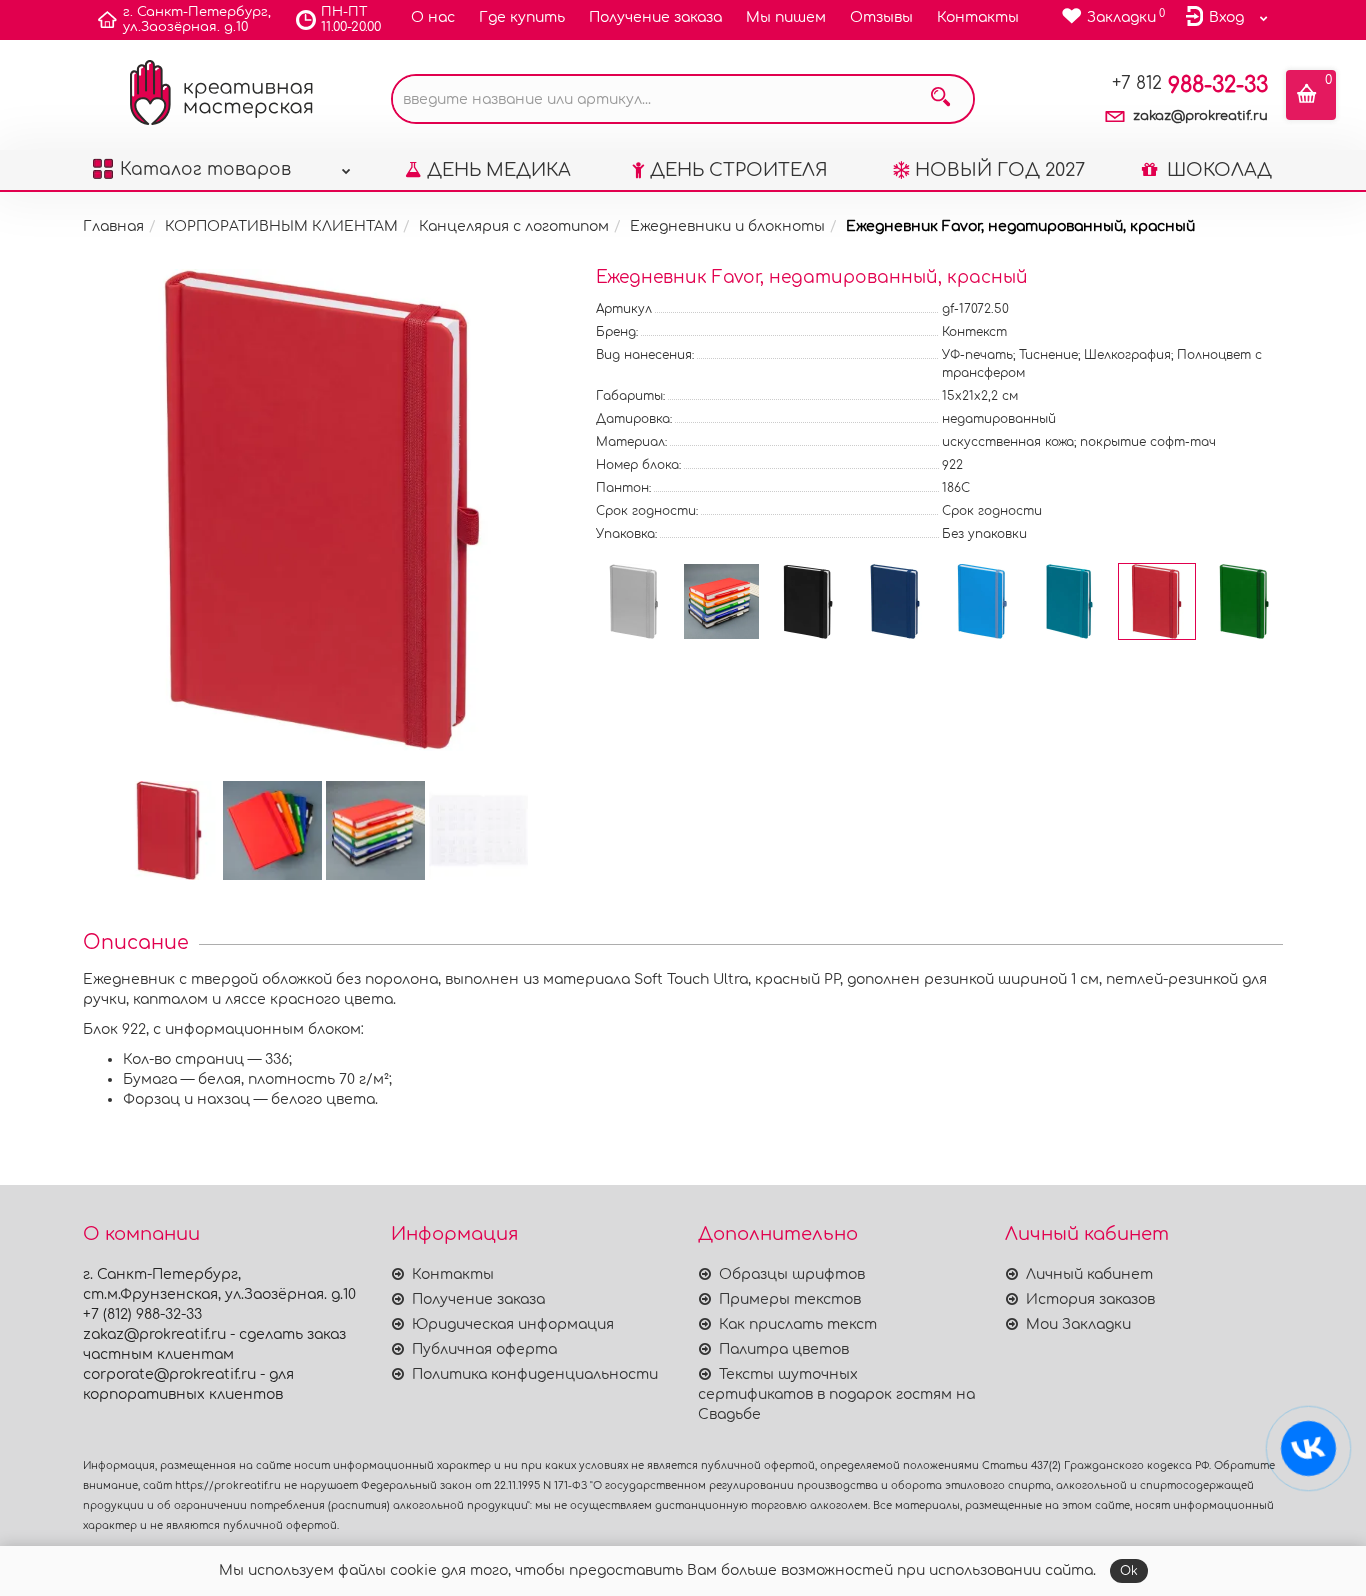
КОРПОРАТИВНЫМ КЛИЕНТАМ (281, 226)
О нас (433, 17)
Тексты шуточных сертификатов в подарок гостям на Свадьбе (836, 1394)
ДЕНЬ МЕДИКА (499, 170)
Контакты (978, 17)
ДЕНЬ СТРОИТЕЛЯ (739, 170)
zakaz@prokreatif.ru (1200, 116)
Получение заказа (655, 17)
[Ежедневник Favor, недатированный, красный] (324, 510)
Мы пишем (786, 17)
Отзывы (881, 17)
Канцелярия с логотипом (514, 226)
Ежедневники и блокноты (727, 226)
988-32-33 (1190, 85)
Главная (113, 226)
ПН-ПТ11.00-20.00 (351, 19)
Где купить (522, 17)
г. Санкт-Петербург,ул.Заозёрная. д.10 (197, 19)
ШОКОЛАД (1217, 170)
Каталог (205, 169)
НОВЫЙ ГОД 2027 (1000, 170)
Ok (1129, 1571)
